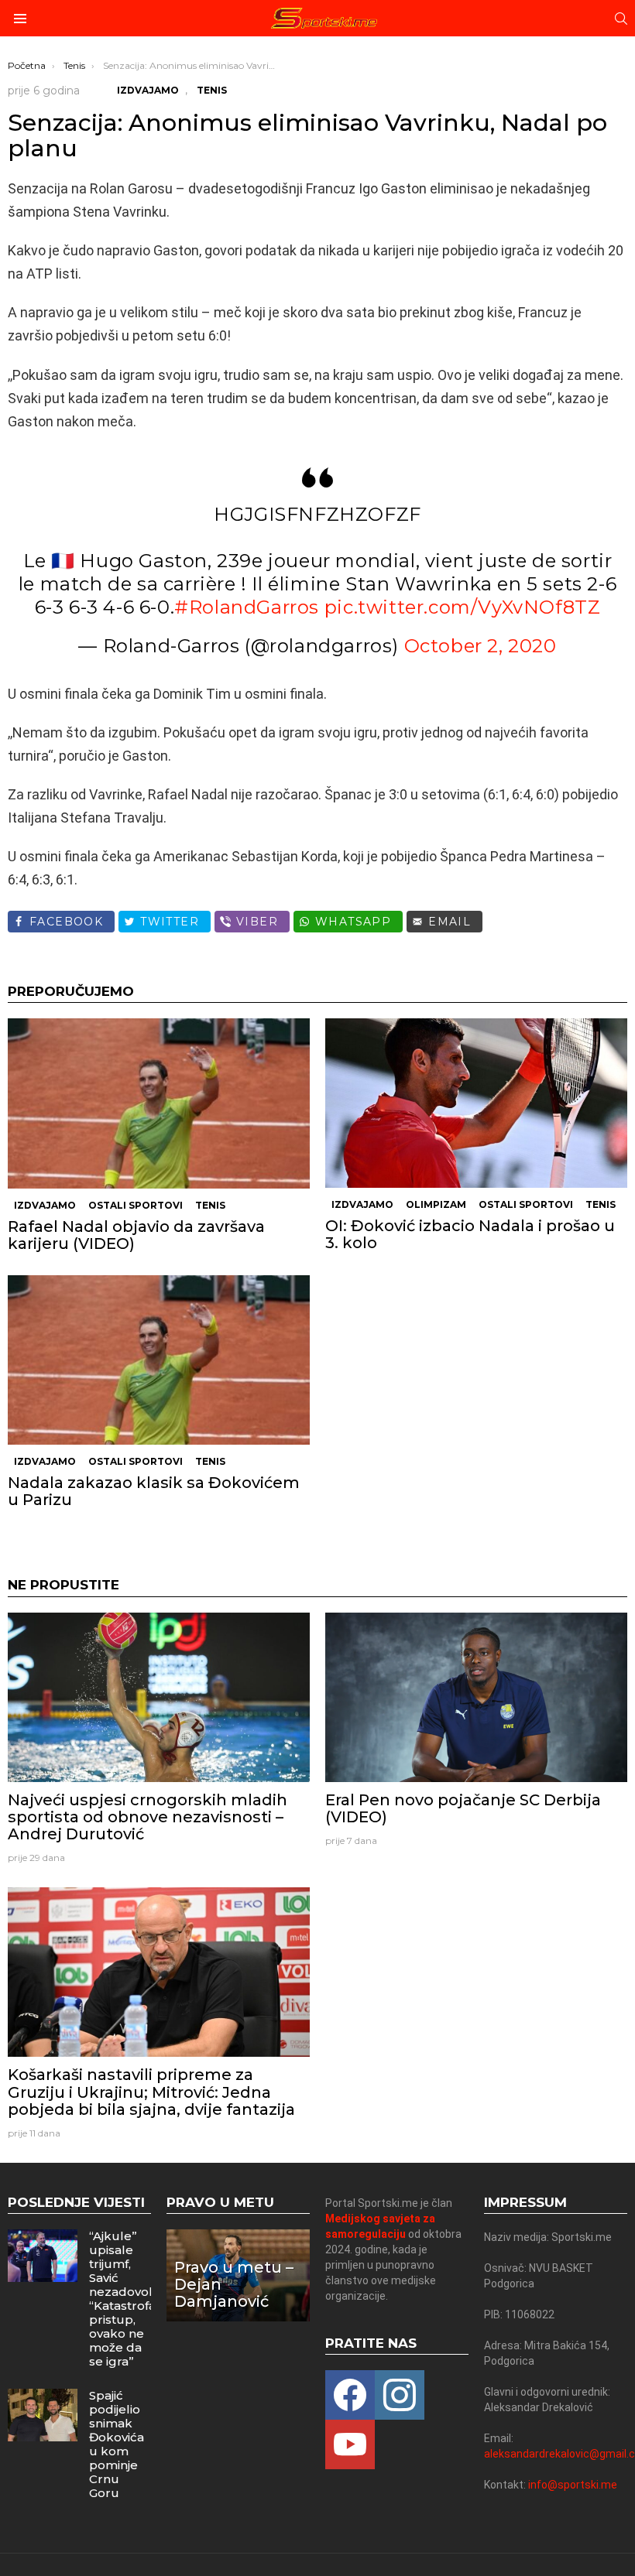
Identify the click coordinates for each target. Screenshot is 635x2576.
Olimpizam (436, 1204)
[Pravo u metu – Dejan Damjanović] (238, 2275)
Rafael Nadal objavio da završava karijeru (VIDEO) (136, 1235)
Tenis (210, 1205)
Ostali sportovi (136, 1205)
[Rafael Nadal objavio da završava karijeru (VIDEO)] (159, 1103)
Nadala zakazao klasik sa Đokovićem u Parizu (154, 1491)
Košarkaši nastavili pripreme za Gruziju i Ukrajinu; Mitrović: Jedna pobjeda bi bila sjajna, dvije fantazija (151, 2092)
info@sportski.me (573, 2485)
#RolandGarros (247, 607)
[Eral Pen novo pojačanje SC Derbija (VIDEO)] (476, 1697)
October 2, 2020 (481, 646)
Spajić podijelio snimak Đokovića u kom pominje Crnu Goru (117, 2444)
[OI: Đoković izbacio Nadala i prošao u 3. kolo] (476, 1103)
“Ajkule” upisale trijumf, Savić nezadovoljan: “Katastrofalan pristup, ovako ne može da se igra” (132, 2299)
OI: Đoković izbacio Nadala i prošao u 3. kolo (470, 1234)
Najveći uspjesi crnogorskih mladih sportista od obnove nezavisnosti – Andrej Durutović (148, 1817)
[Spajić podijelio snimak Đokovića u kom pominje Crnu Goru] (43, 2415)
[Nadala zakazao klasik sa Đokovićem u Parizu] (159, 1360)
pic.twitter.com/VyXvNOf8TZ (463, 607)
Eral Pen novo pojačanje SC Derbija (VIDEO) (463, 1808)
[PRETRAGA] (621, 19)
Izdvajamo (45, 1205)
